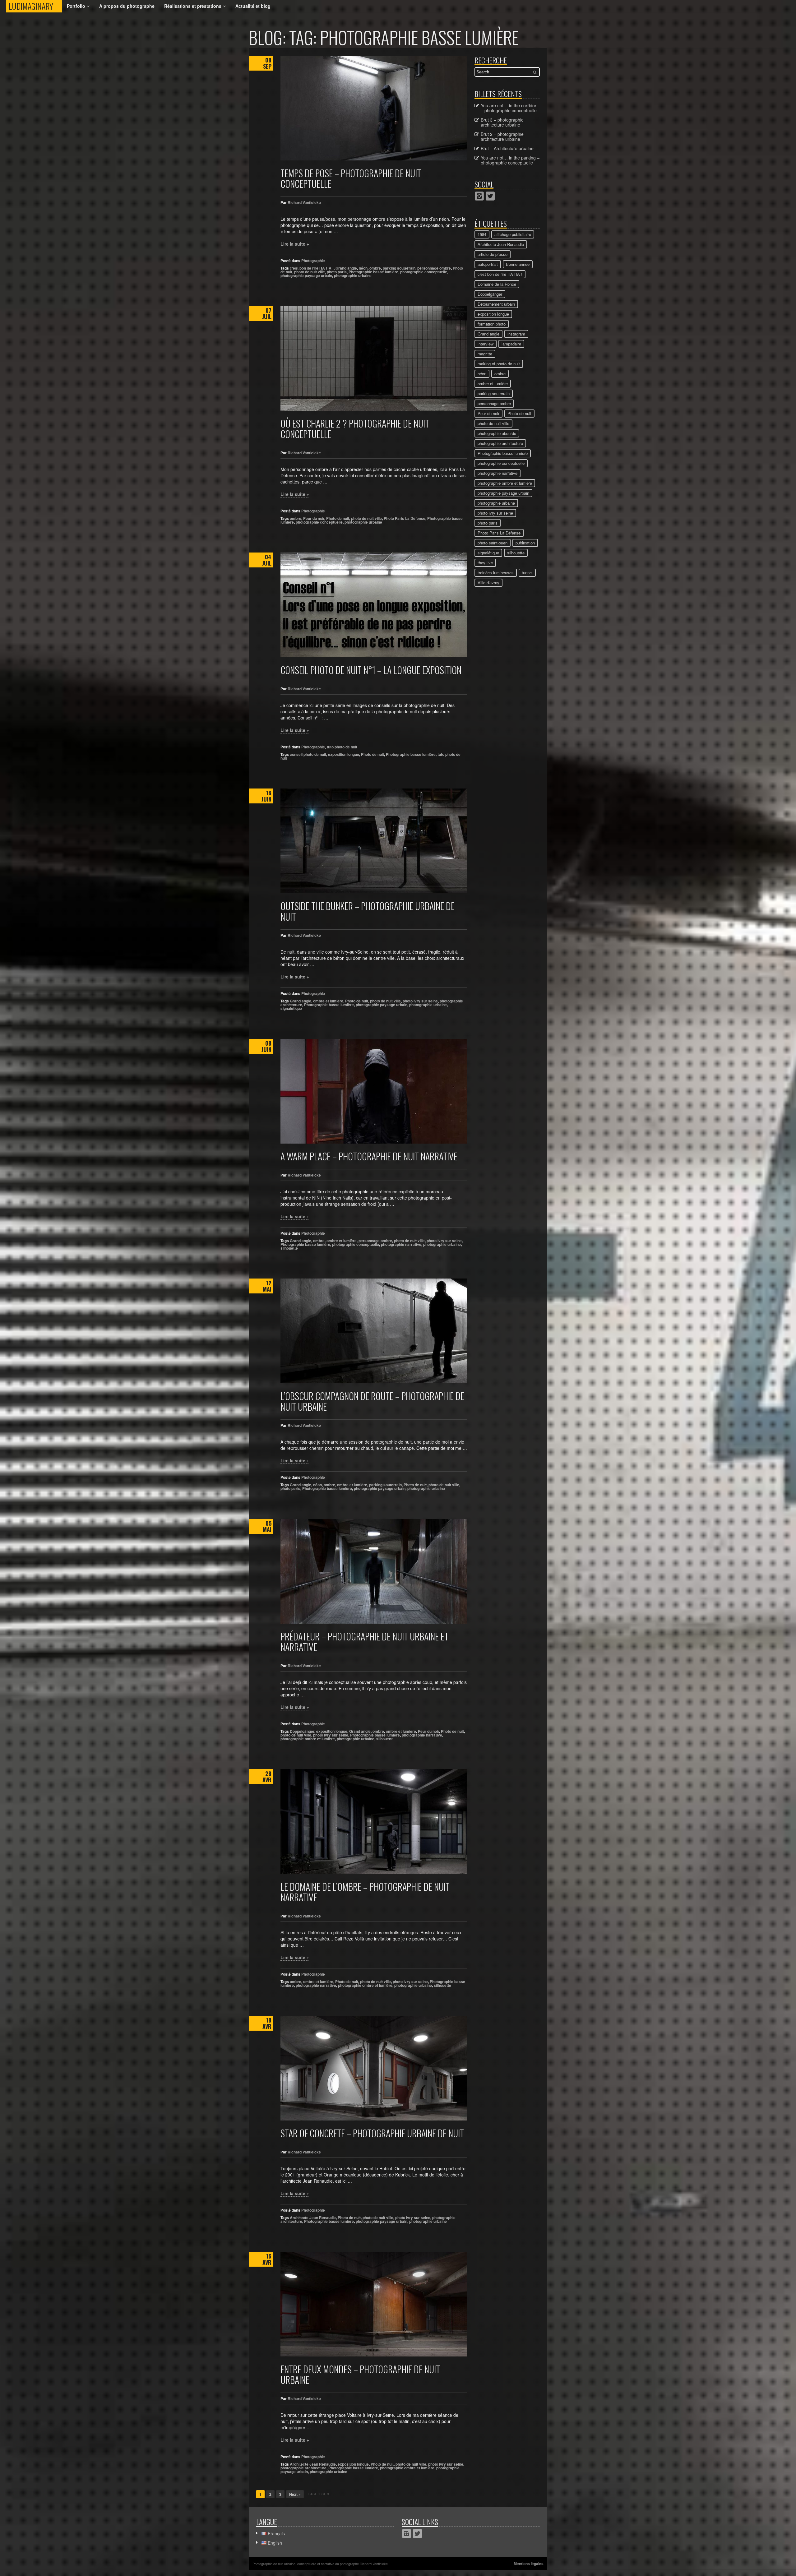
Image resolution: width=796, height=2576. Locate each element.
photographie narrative (401, 1244)
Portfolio (76, 6)
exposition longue (344, 754)
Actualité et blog (253, 6)
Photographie (313, 261)
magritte (485, 354)
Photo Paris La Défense (405, 518)
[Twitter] (490, 196)
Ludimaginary (35, 6)
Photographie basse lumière (373, 272)
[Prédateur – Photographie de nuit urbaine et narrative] (374, 1571)
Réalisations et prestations (193, 6)
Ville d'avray (488, 583)
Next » (295, 2494)
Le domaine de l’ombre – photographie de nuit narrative (365, 1892)
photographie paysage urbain (306, 275)
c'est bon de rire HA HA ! (312, 268)
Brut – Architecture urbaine (507, 148)
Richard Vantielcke (304, 202)
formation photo (492, 324)
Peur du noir (314, 518)
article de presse (493, 254)
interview (486, 344)
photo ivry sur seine (420, 1001)
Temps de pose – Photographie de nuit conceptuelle (351, 178)
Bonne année (518, 264)
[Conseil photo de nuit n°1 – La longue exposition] (374, 605)
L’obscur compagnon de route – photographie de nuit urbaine (372, 1401)
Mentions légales (529, 2564)
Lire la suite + (295, 244)
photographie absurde (497, 433)
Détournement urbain (496, 304)
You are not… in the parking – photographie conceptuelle (510, 160)
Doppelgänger (302, 1731)
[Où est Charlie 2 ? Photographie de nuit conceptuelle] (374, 358)
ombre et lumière (328, 1001)
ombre (375, 268)
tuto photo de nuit (342, 747)
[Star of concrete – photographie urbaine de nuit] (374, 2068)
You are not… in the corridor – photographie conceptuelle (509, 108)
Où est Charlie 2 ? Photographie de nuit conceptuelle (355, 429)
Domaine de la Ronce (497, 284)
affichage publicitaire (513, 234)
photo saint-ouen (493, 543)
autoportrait (488, 264)
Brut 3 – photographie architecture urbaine (502, 122)
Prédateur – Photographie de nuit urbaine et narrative (364, 1642)
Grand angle (346, 268)
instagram (516, 334)
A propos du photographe (127, 6)
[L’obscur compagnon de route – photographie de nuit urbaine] (374, 1331)
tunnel (527, 573)
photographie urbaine (353, 275)
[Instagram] (479, 196)
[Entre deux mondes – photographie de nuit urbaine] (374, 2304)
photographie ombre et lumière (308, 1739)
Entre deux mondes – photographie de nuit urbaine (360, 2374)
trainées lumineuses (496, 573)
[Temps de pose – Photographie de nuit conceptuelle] (374, 108)
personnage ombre (434, 268)
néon (363, 268)
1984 (482, 234)
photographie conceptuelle (424, 272)
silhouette (289, 1248)
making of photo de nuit (499, 364)
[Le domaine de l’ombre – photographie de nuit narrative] (374, 1822)
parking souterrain (399, 268)
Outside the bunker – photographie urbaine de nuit (368, 911)
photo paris (337, 272)
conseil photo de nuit (308, 754)
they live (485, 563)
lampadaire (511, 344)
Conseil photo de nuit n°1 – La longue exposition (371, 670)
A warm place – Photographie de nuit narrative (369, 1156)
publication (525, 543)
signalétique (291, 1008)
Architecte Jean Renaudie (313, 2218)
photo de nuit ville (310, 272)
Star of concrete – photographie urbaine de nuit (372, 2133)
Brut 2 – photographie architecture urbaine (502, 136)
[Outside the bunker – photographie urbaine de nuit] (374, 841)
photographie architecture (303, 2468)
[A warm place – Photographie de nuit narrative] (374, 1091)
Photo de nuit (338, 518)
